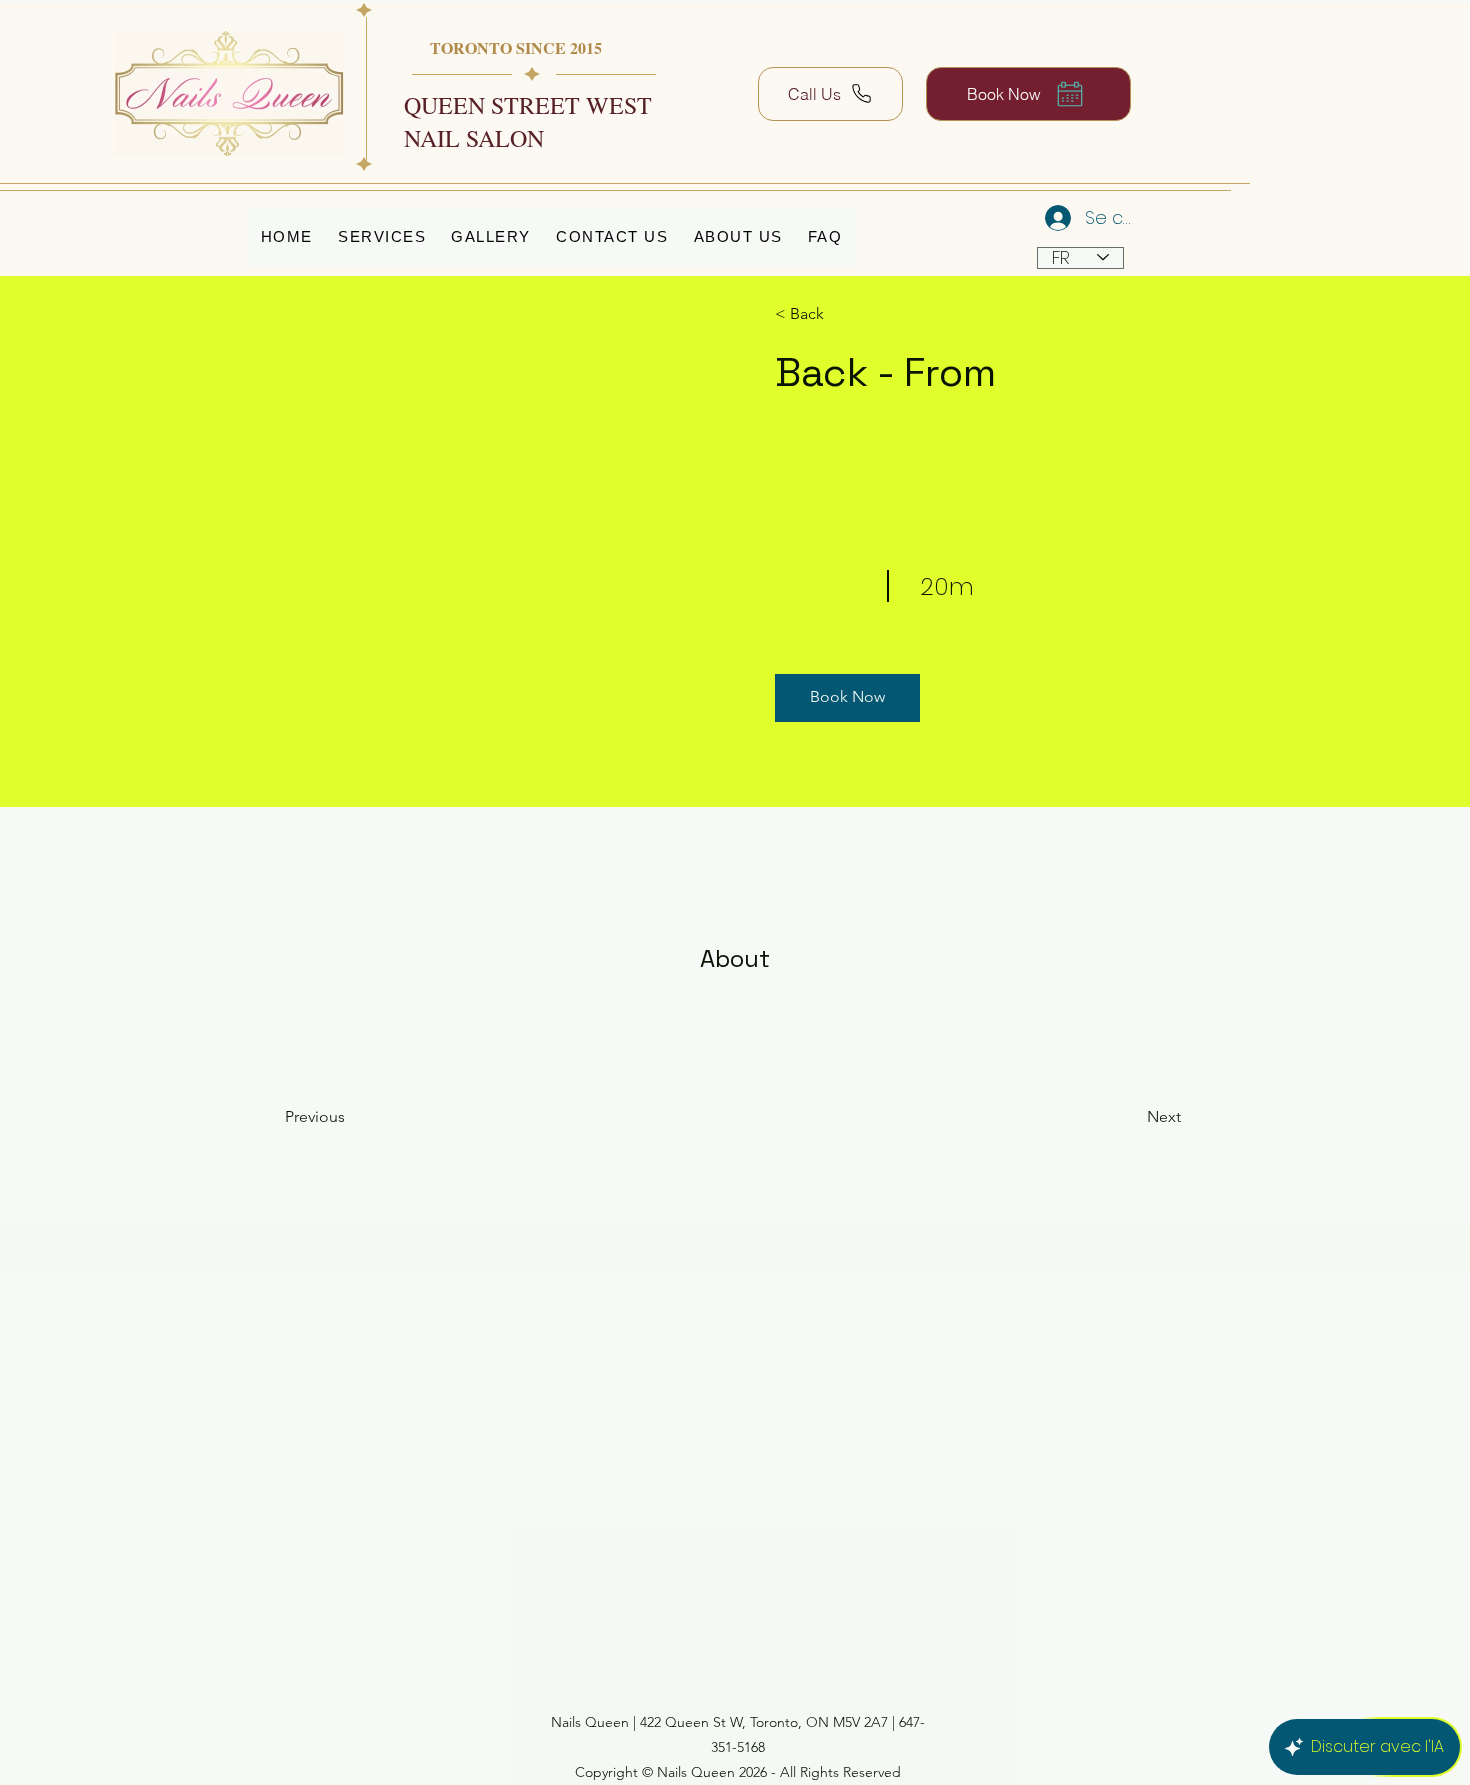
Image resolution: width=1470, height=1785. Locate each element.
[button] (847, 698)
